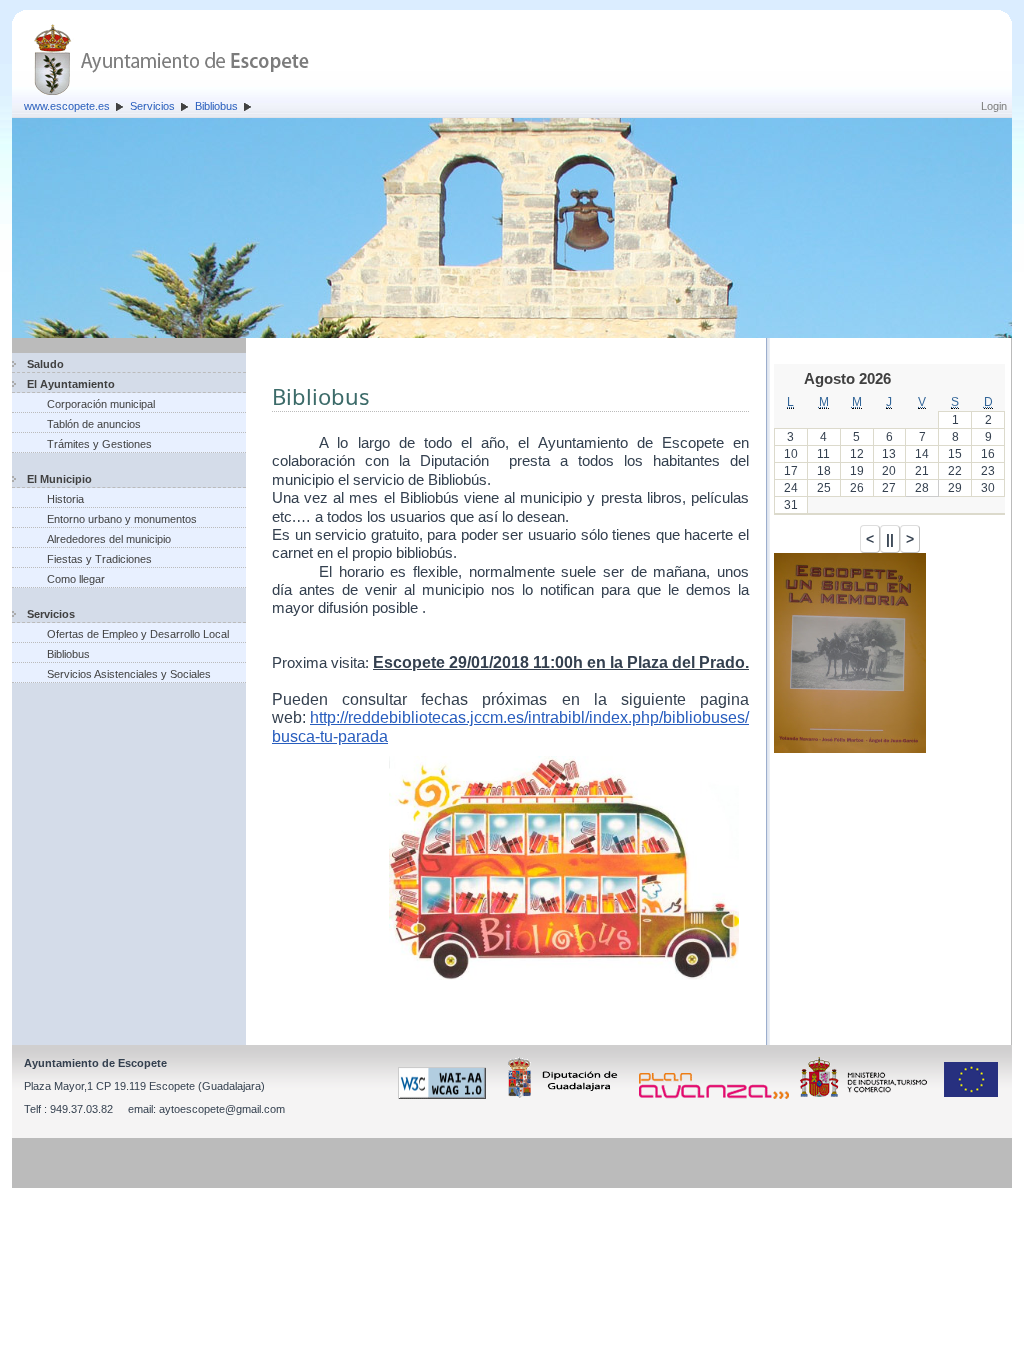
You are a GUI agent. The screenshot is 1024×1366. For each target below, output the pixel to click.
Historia (65, 499)
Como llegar (76, 579)
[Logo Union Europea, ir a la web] (971, 1095)
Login (994, 106)
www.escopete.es (67, 106)
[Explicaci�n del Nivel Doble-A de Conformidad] (445, 1095)
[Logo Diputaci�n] (566, 1095)
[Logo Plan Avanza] (717, 1095)
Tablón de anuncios (94, 424)
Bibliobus (216, 106)
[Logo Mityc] (869, 1095)
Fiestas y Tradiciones (99, 559)
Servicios (152, 106)
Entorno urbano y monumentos (122, 519)
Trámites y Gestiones (99, 444)
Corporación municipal (101, 404)
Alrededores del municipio (109, 539)
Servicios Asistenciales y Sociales (129, 674)
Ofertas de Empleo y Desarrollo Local (138, 634)
